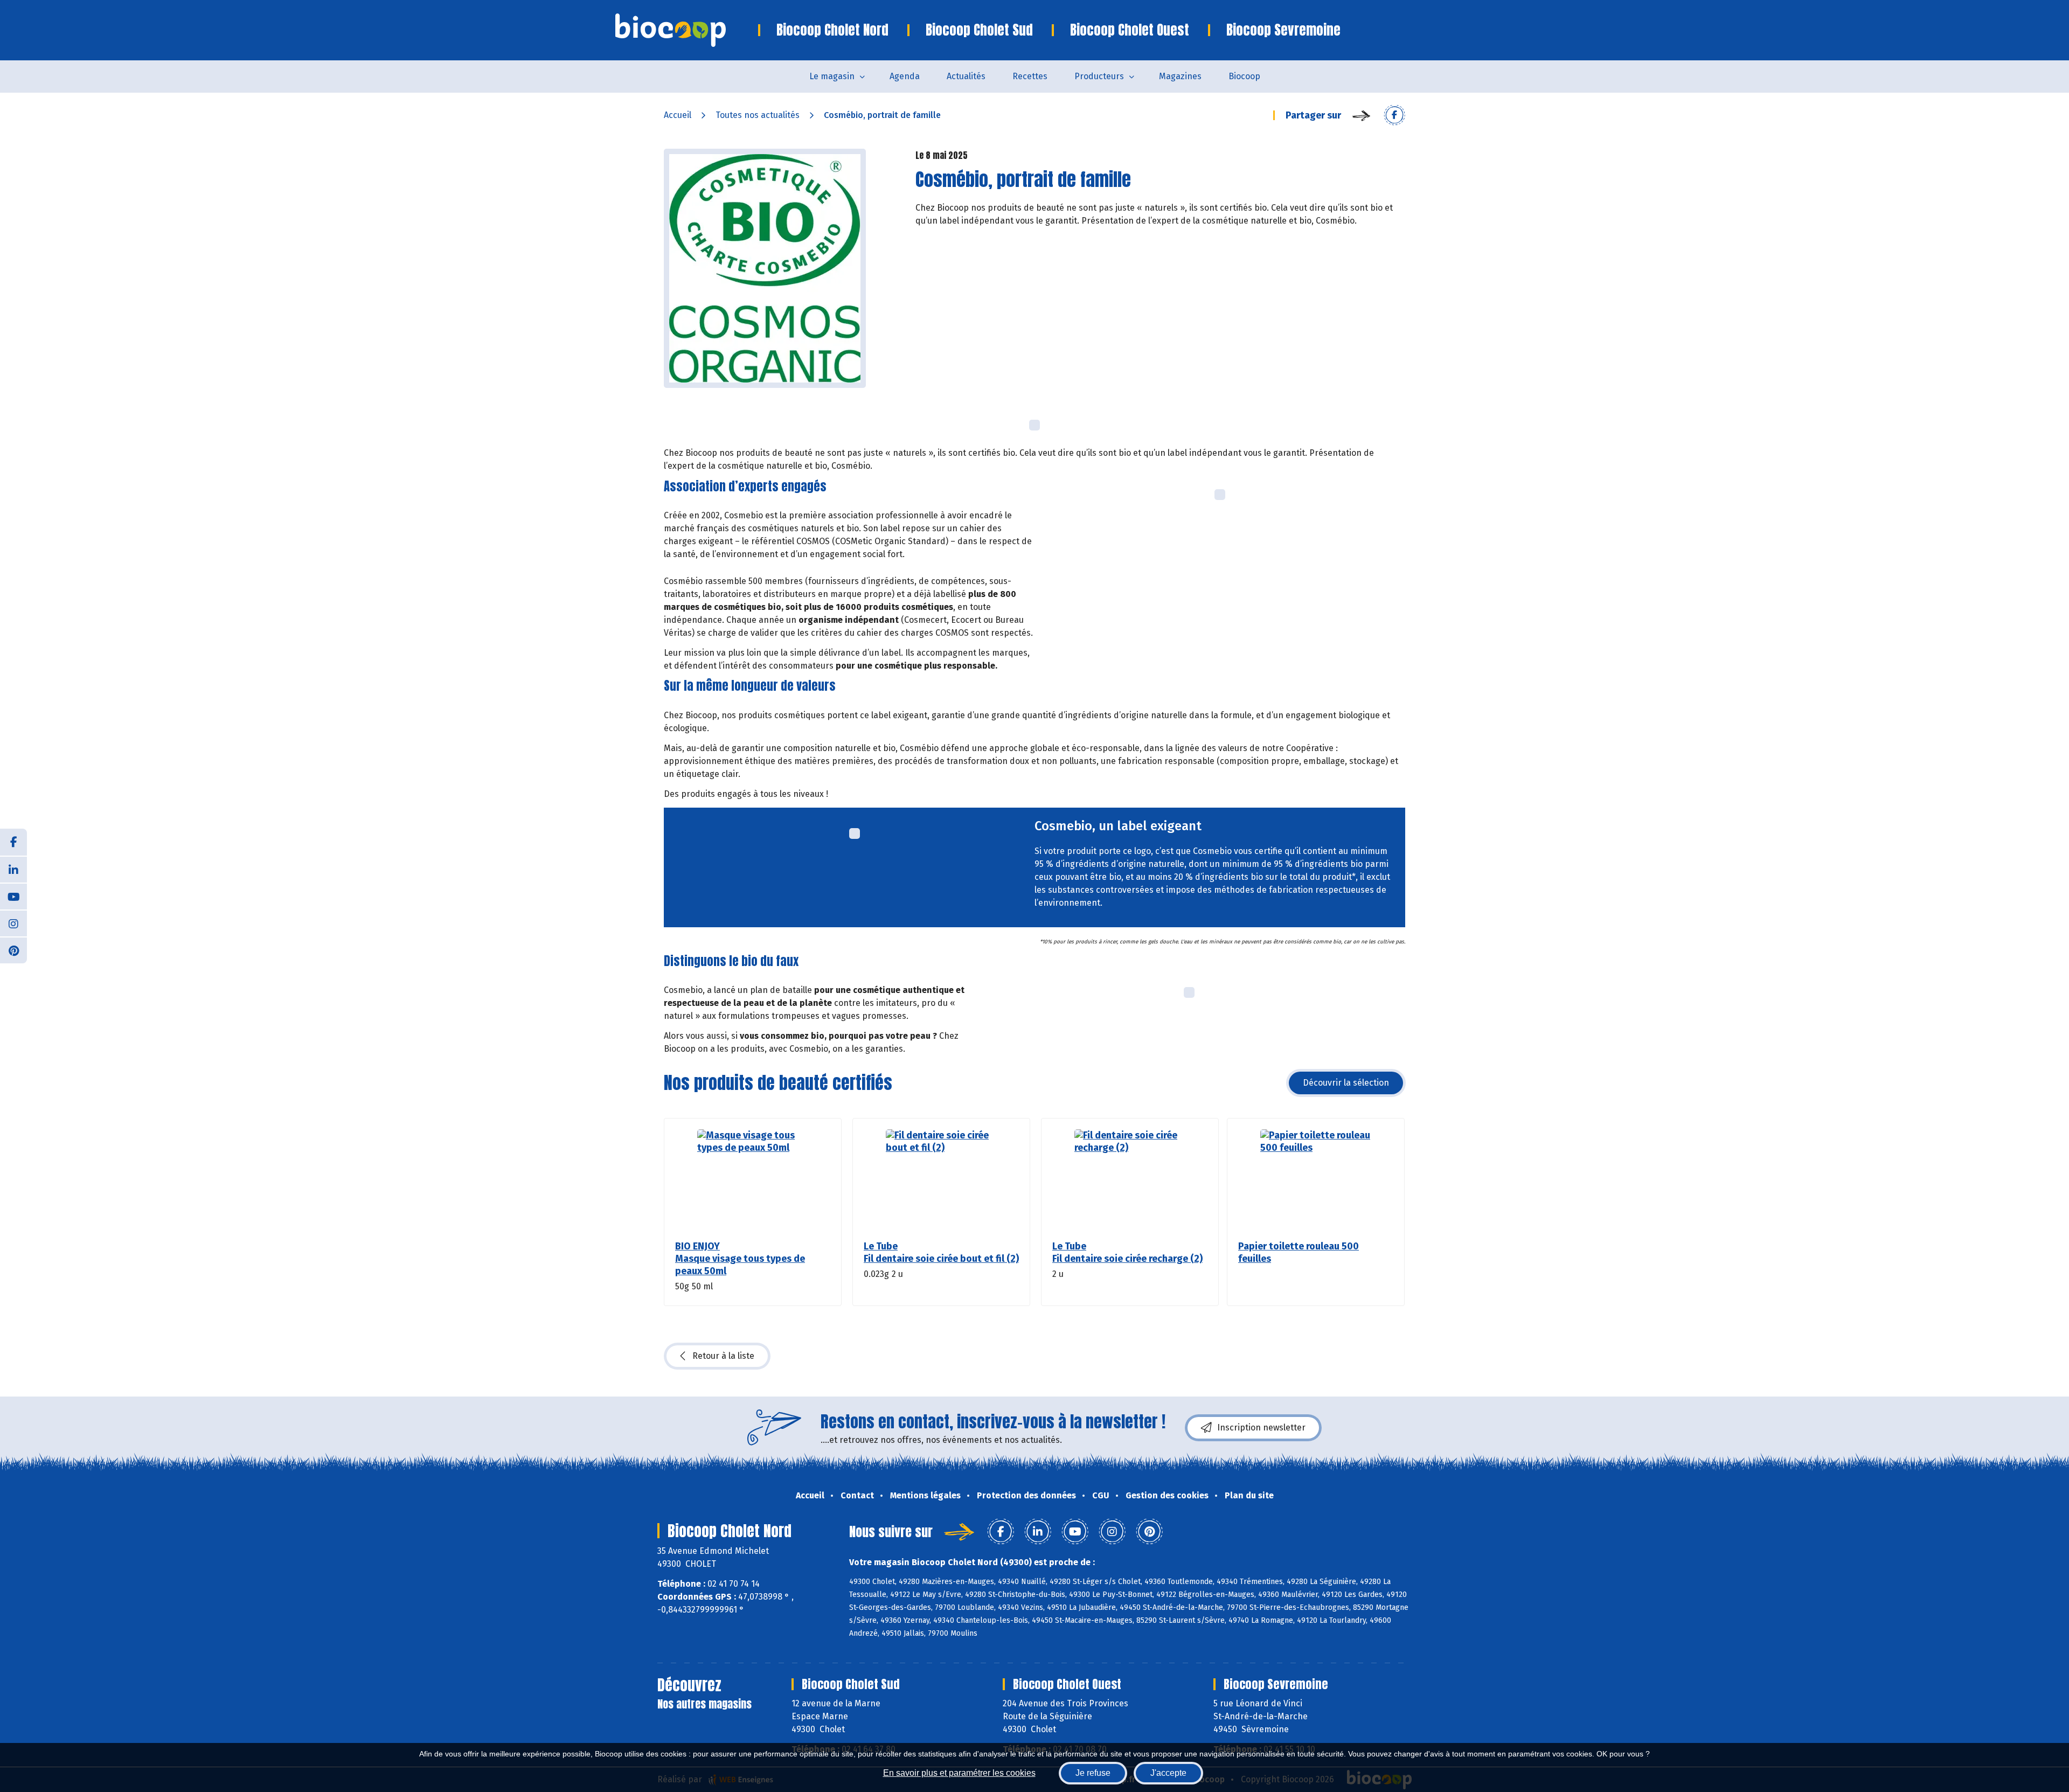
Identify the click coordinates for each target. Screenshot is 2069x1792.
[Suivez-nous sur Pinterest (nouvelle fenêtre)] (13, 950)
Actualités (966, 76)
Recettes (1030, 76)
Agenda (905, 76)
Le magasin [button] (832, 76)
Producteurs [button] (1099, 76)
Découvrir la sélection (1346, 1083)
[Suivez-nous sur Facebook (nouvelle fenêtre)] (13, 842)
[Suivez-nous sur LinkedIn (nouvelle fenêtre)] (13, 869)
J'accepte (1168, 1773)
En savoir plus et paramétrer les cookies (959, 1773)
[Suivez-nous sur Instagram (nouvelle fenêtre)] (13, 923)
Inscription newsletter (1261, 1428)
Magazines (1180, 76)
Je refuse (1093, 1773)
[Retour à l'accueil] (687, 30)
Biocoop (1244, 76)
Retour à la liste (723, 1356)
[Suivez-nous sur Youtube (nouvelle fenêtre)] (13, 896)
